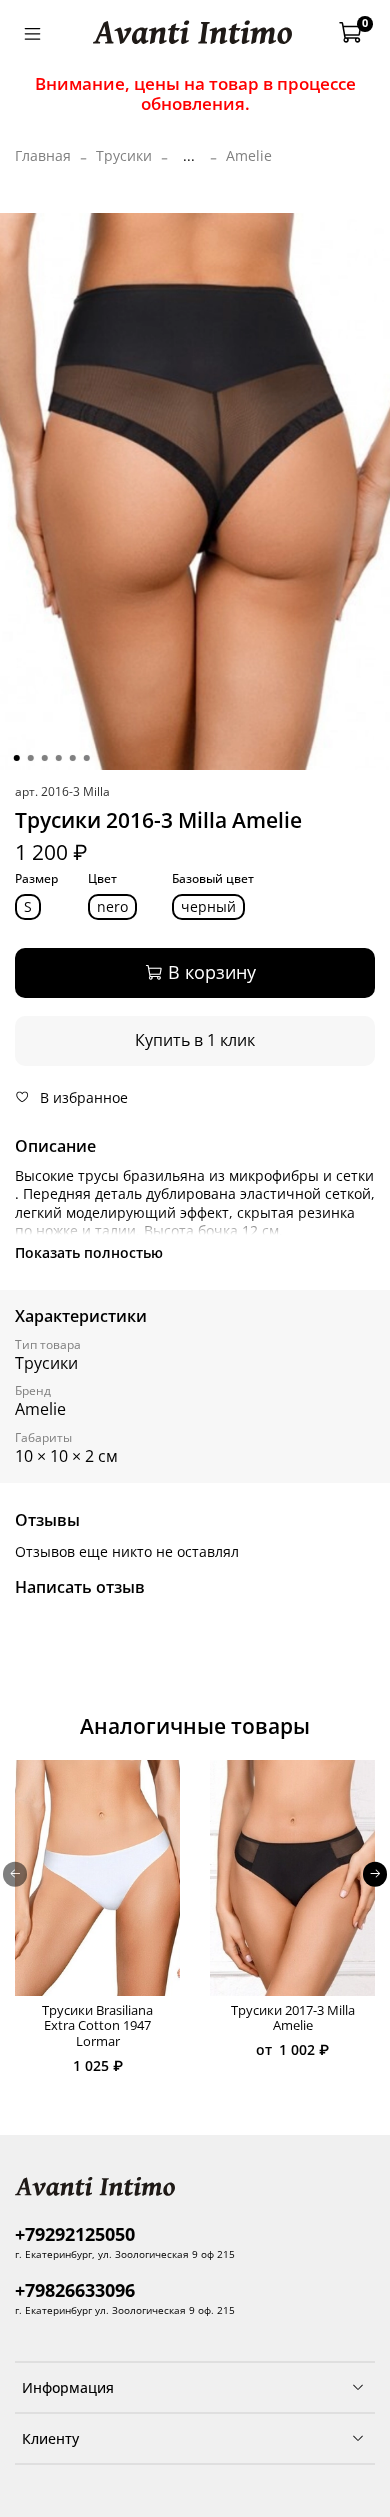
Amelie (249, 155)
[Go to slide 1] (17, 758)
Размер (36, 879)
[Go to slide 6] (87, 758)
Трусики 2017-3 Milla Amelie (293, 2018)
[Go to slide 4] (59, 758)
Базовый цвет (213, 879)
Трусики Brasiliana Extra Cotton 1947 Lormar (97, 2026)
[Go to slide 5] (73, 758)
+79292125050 (75, 2234)
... (189, 156)
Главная (43, 155)
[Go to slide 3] (45, 758)
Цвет (102, 879)
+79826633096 (75, 2290)
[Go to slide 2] (31, 758)
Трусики (124, 155)
